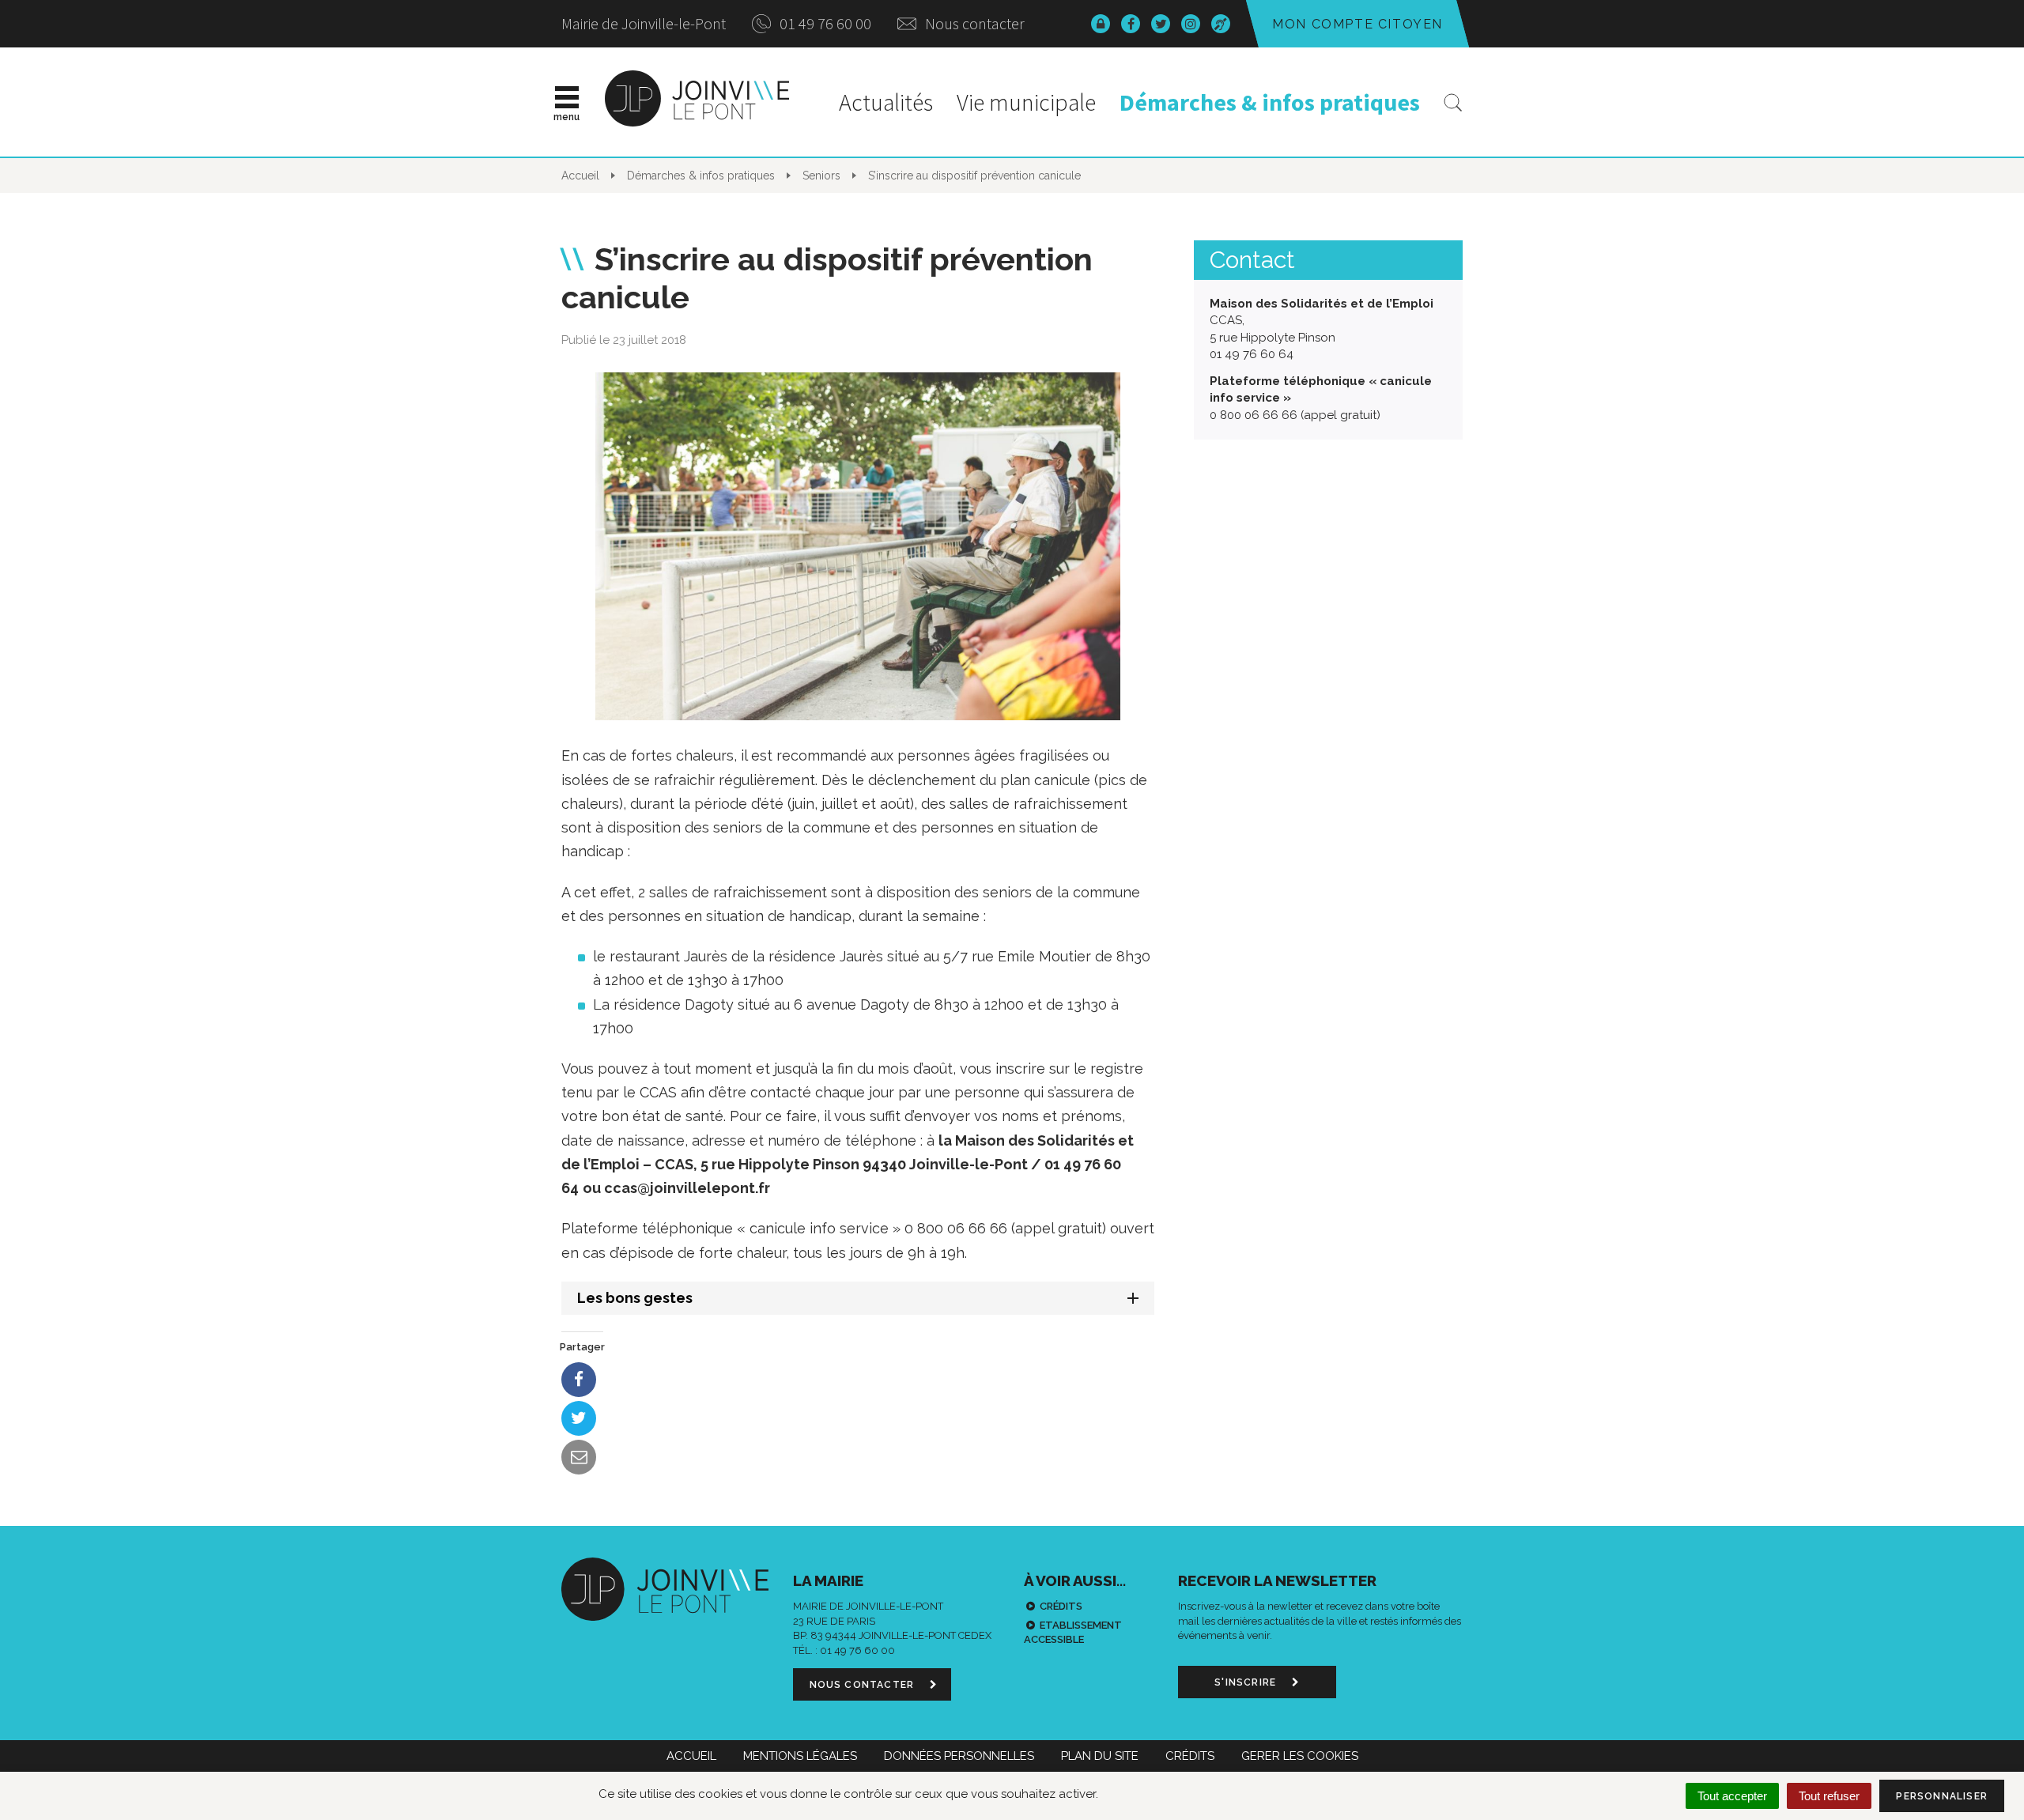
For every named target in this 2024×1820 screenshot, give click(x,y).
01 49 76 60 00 (824, 23)
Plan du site (1100, 1756)
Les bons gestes (635, 1298)
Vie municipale (1026, 102)
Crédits (1061, 1606)
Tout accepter (1732, 1796)
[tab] (858, 1298)
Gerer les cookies (1300, 1756)
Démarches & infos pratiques (1270, 102)
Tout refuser (1829, 1796)
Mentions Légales (800, 1756)
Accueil (691, 1756)
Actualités (886, 102)
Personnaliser (1942, 1796)
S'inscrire (1247, 1682)
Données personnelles (959, 1756)
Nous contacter (973, 23)
